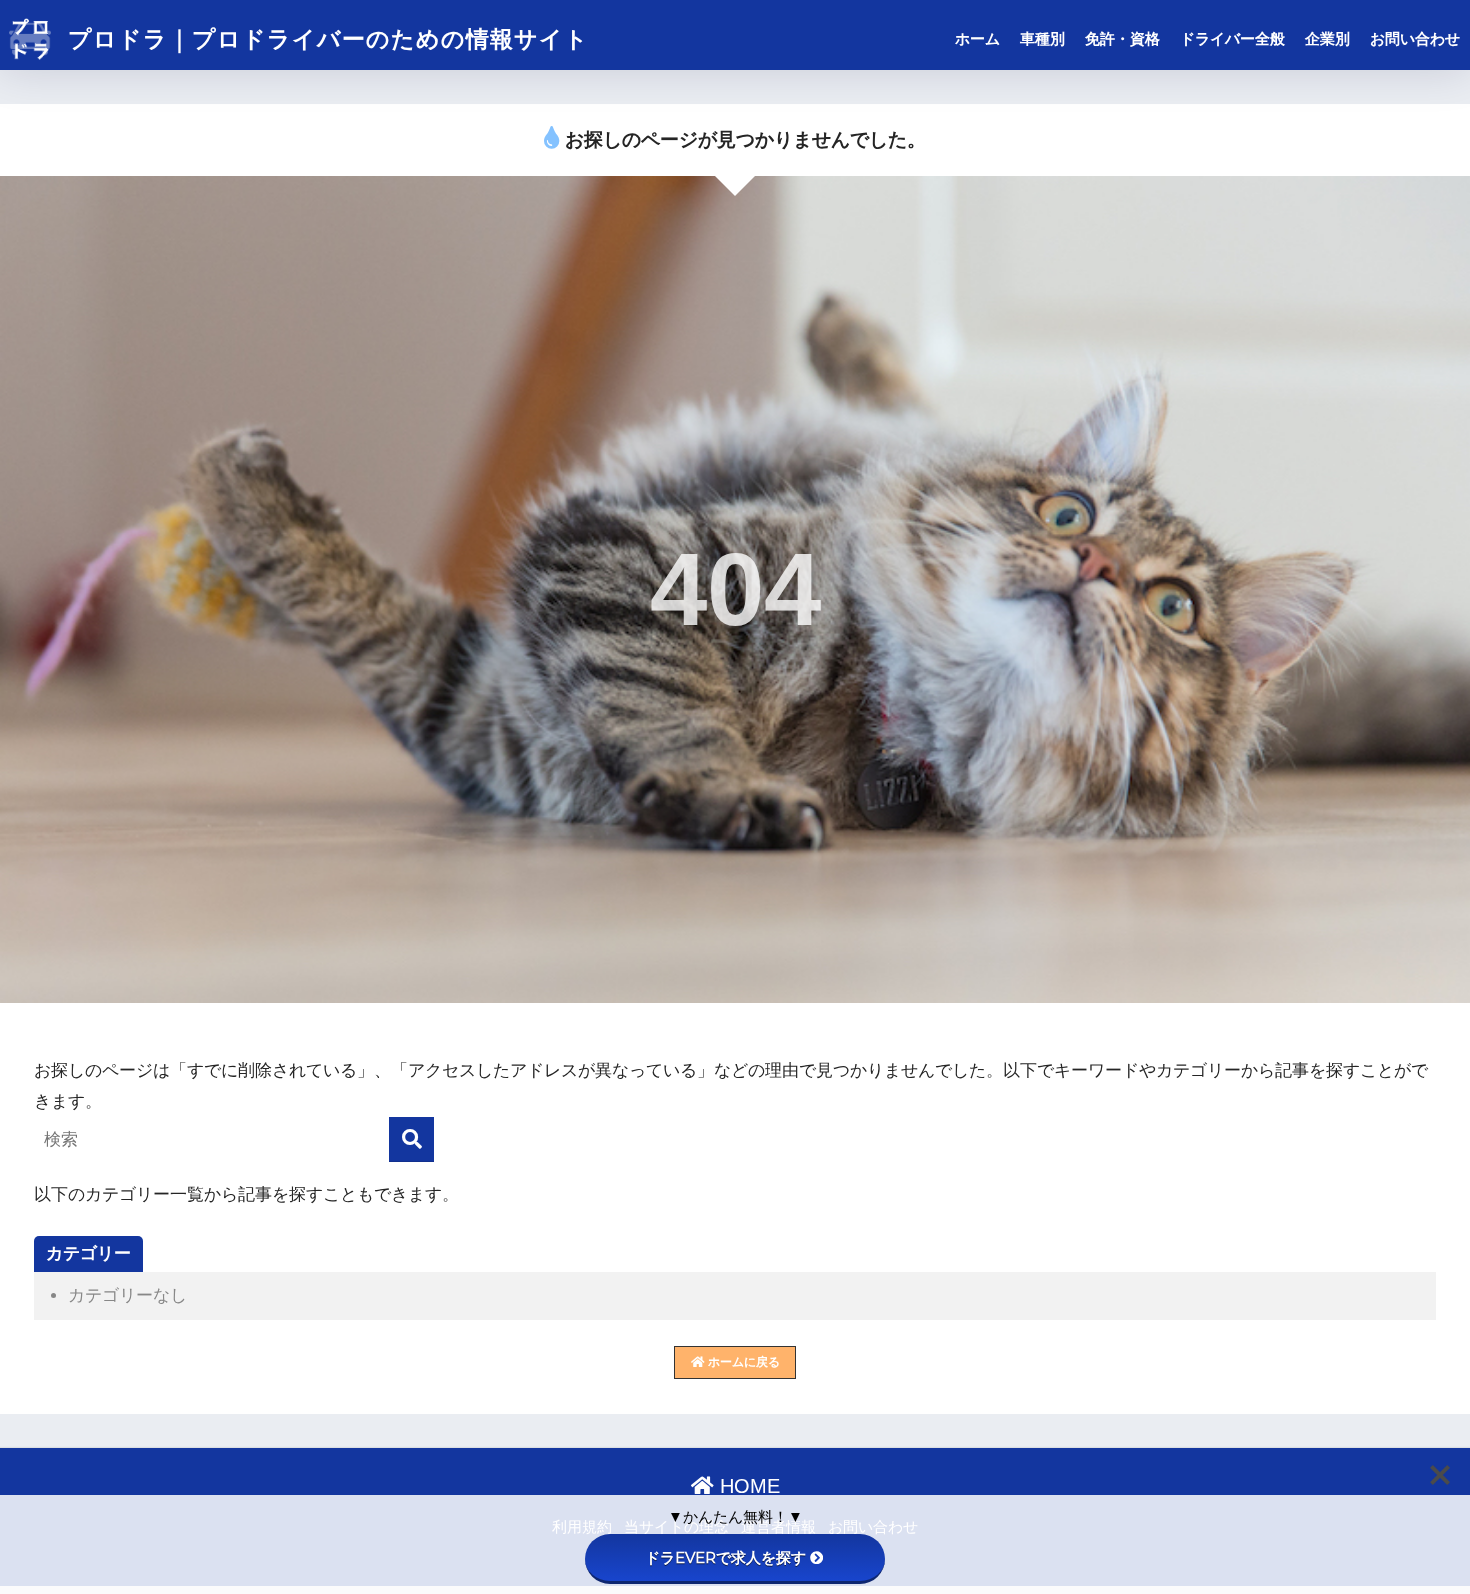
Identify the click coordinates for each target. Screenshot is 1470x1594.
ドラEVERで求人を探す (725, 1557)
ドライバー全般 (1232, 38)
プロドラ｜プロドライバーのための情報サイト (325, 39)
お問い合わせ (1415, 38)
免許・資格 (1122, 38)
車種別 (1042, 38)
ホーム (977, 38)
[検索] (411, 1139)
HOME (747, 1486)
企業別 (1327, 38)
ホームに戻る (742, 1362)
